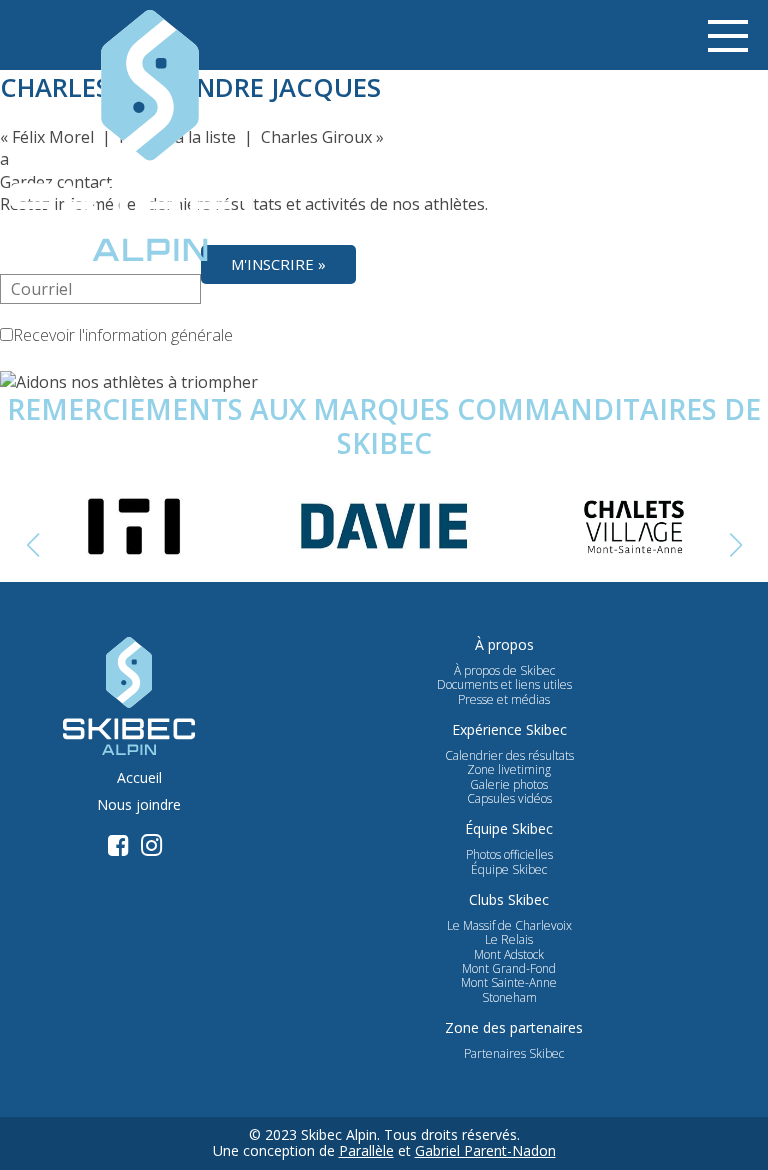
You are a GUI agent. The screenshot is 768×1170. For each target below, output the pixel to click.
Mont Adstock (509, 955)
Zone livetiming (509, 770)
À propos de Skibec (504, 671)
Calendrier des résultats (509, 756)
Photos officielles (509, 855)
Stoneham (509, 998)
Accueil (139, 778)
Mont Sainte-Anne (509, 983)
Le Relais (509, 940)
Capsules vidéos (509, 799)
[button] (735, 545)
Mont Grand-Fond (509, 969)
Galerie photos (509, 785)
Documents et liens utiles (504, 685)
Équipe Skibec (509, 870)
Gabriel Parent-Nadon (485, 1150)
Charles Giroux (316, 137)
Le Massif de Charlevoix (509, 926)
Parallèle (366, 1150)
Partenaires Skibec (514, 1054)
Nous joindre (139, 805)
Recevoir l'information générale (123, 335)
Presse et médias (504, 700)
